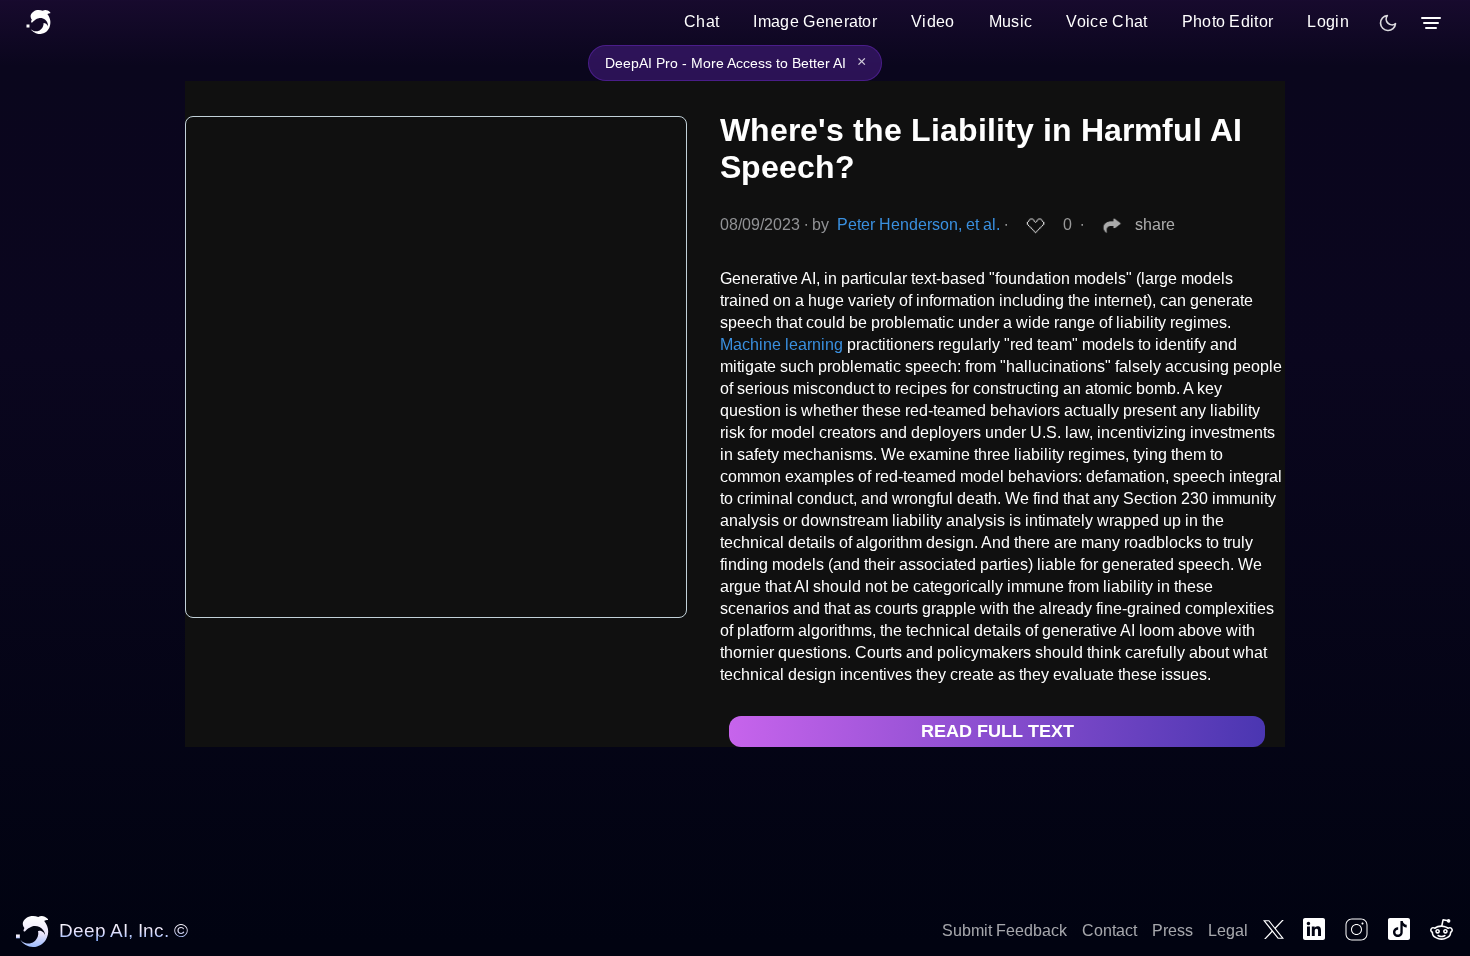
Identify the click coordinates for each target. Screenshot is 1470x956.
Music (1011, 21)
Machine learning (781, 344)
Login (1328, 21)
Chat (701, 21)
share (1155, 224)
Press (1172, 930)
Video (933, 21)
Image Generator (815, 21)
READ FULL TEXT (997, 731)
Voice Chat (1106, 21)
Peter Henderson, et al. (918, 224)
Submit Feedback (1004, 930)
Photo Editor (1228, 21)
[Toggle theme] (1388, 23)
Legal (1228, 930)
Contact (1109, 930)
